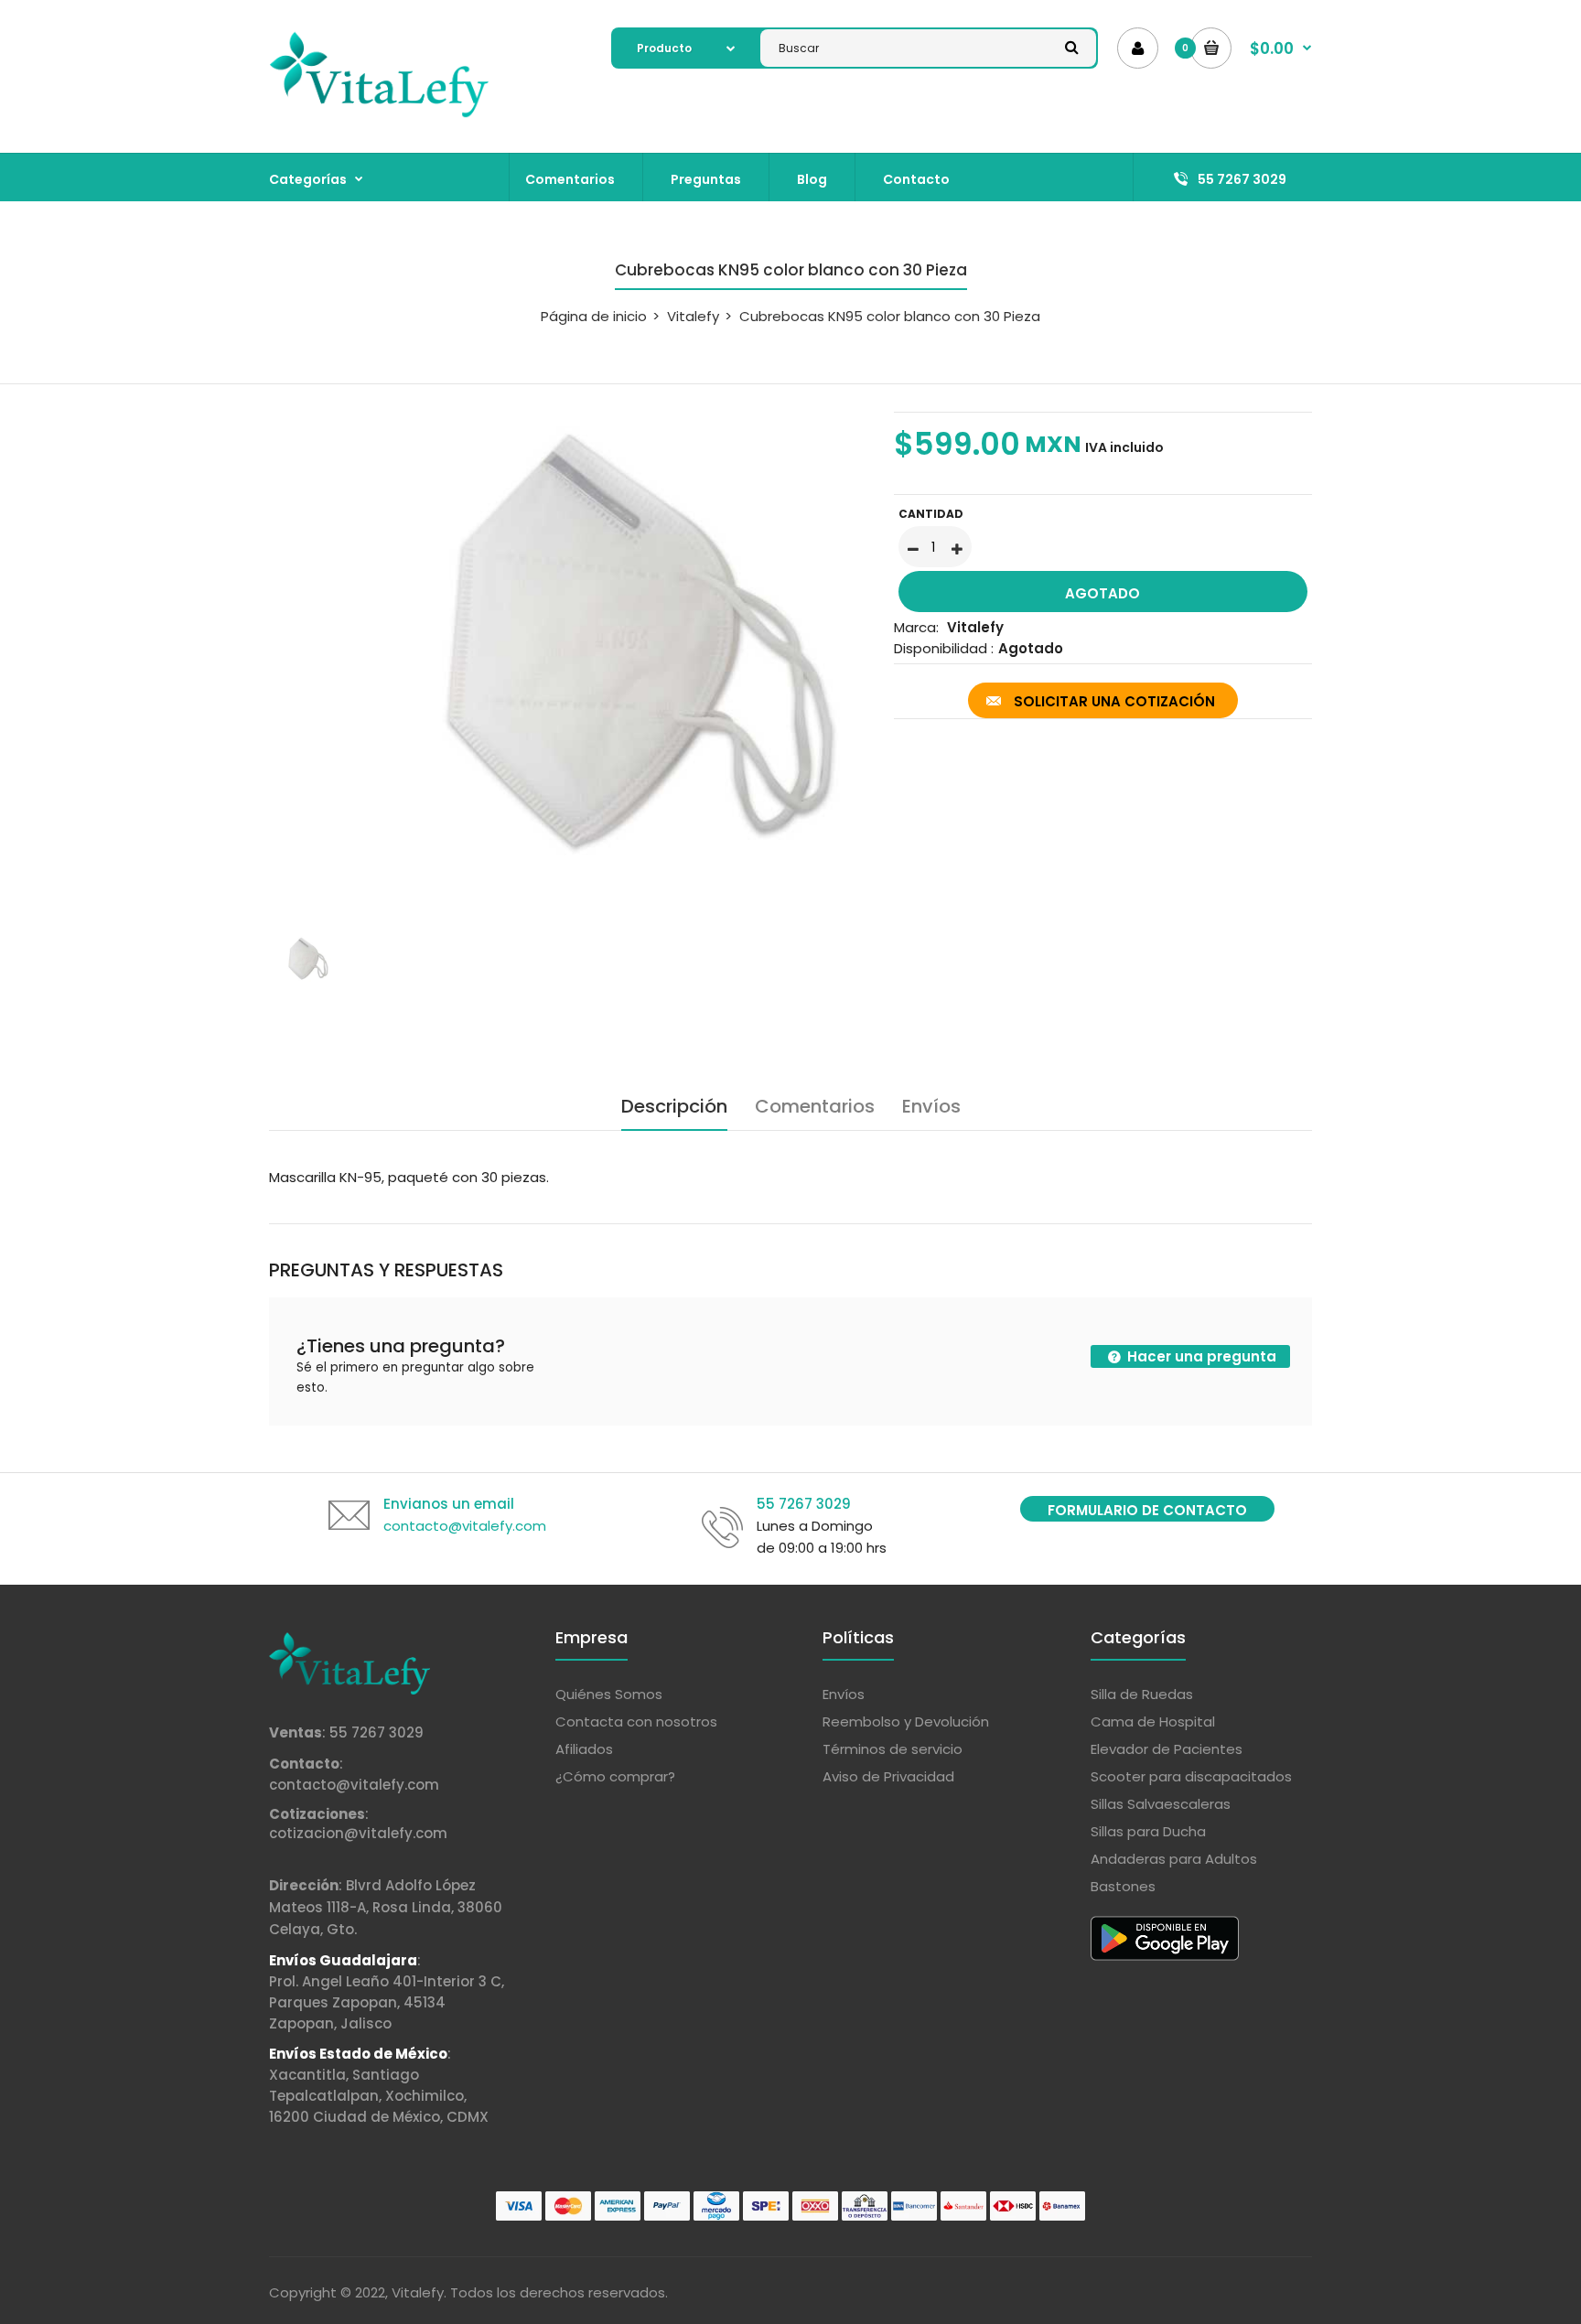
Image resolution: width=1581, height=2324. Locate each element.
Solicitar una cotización (1114, 701)
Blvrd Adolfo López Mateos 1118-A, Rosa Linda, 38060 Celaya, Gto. (386, 1907)
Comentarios (815, 1106)
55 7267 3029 (376, 1732)
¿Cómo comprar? (615, 1776)
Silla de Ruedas (1142, 1694)
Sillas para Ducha (1148, 1831)
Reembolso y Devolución (906, 1721)
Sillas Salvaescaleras (1161, 1804)
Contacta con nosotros (636, 1721)
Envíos (931, 1106)
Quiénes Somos (609, 1694)
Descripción (674, 1106)
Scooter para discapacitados (1191, 1776)
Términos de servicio (893, 1749)
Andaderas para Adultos (1174, 1859)
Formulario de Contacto (1147, 1510)
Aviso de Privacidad (888, 1776)
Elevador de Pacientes (1167, 1749)
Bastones (1123, 1886)
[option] (568, 651)
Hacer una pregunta (1200, 1356)
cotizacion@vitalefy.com (358, 1833)
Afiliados (584, 1749)
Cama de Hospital (1153, 1721)
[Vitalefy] (379, 114)
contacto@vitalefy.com (354, 1785)
